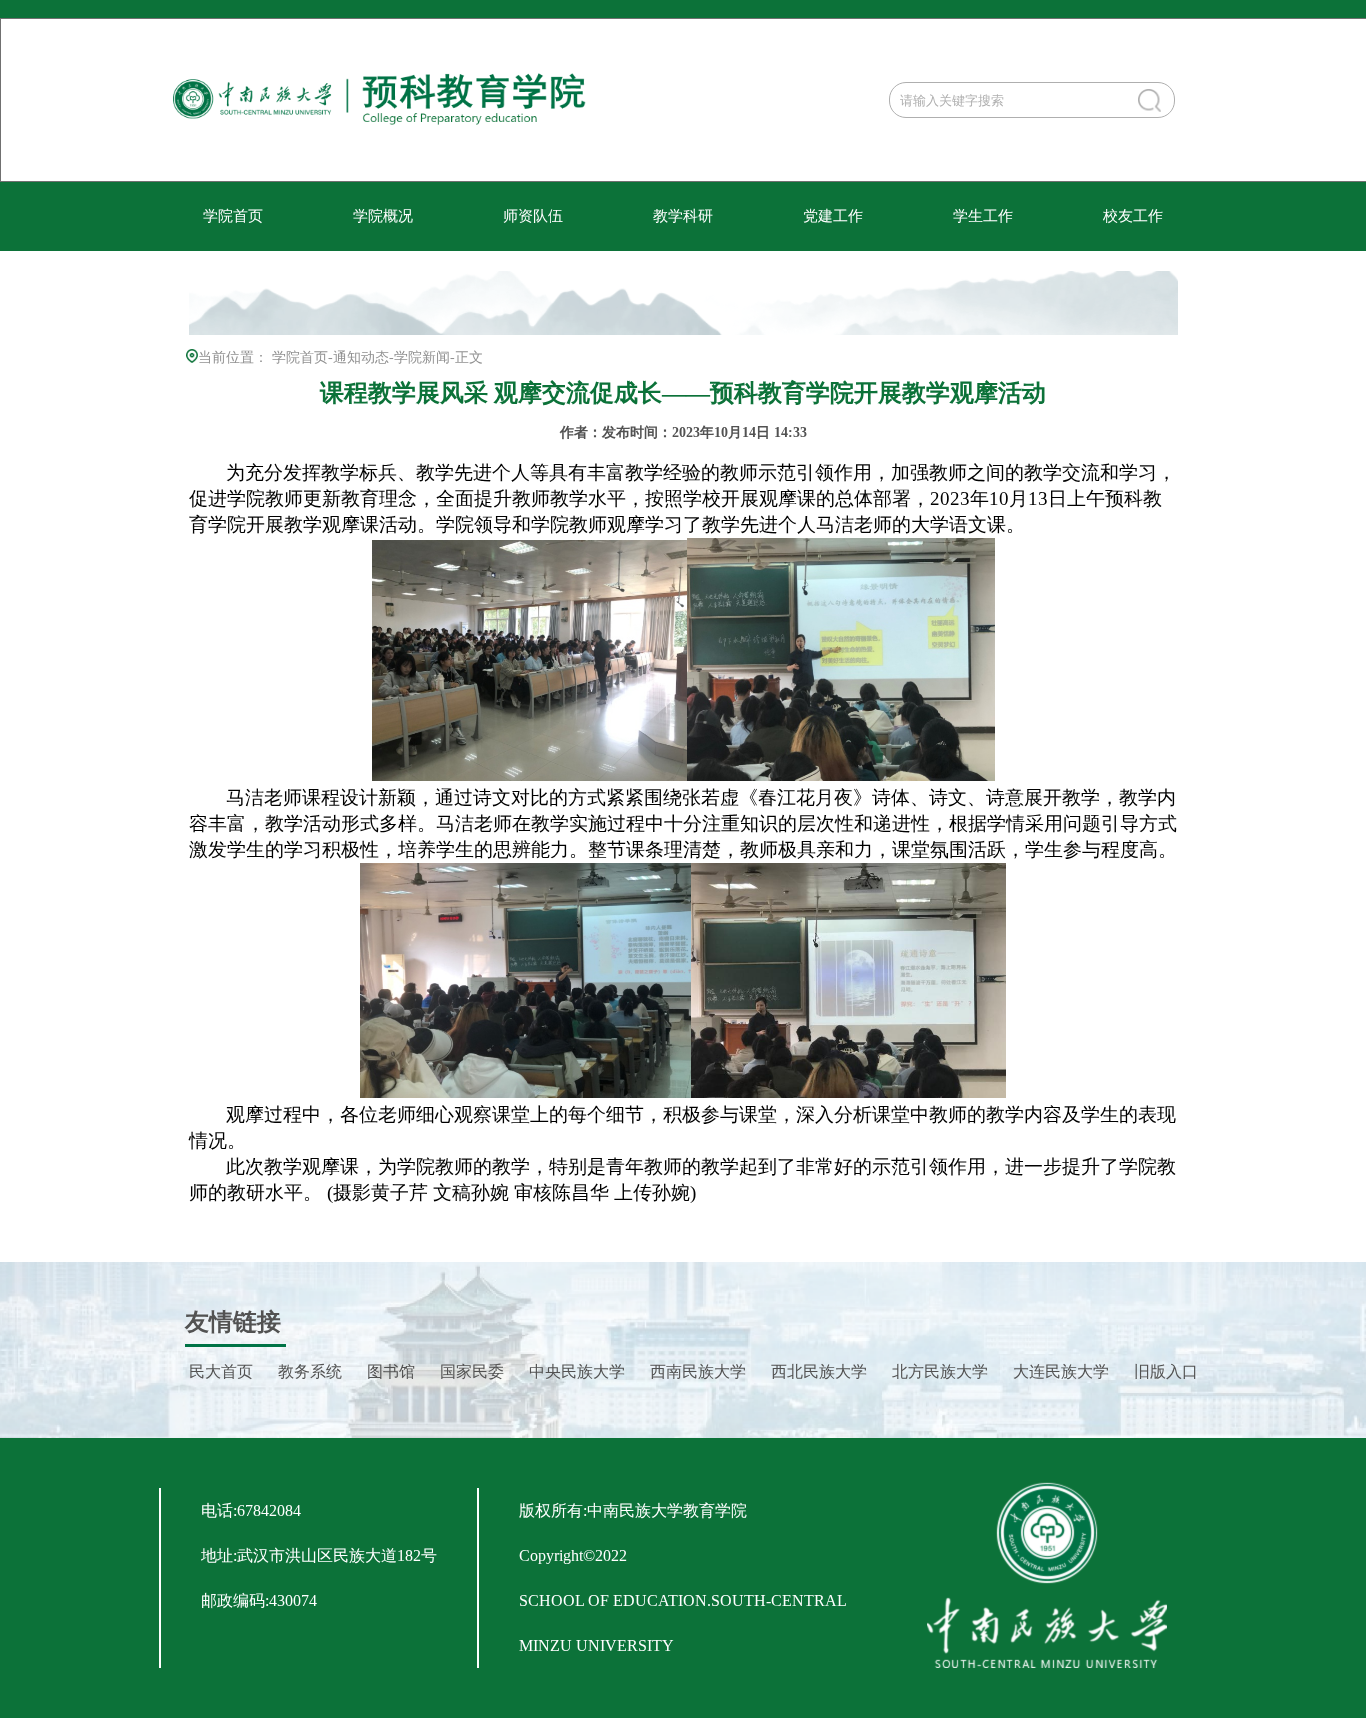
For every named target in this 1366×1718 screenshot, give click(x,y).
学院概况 (383, 216)
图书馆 (391, 1371)
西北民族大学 (819, 1371)
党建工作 (833, 216)
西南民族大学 (698, 1371)
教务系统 (310, 1371)
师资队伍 (533, 216)
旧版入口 (1166, 1371)
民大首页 (221, 1371)
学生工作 (983, 216)
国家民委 (472, 1371)
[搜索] (1149, 100)
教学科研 (683, 216)
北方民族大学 (940, 1371)
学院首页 (233, 216)
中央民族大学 (577, 1371)
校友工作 (1133, 216)
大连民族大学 (1061, 1371)
